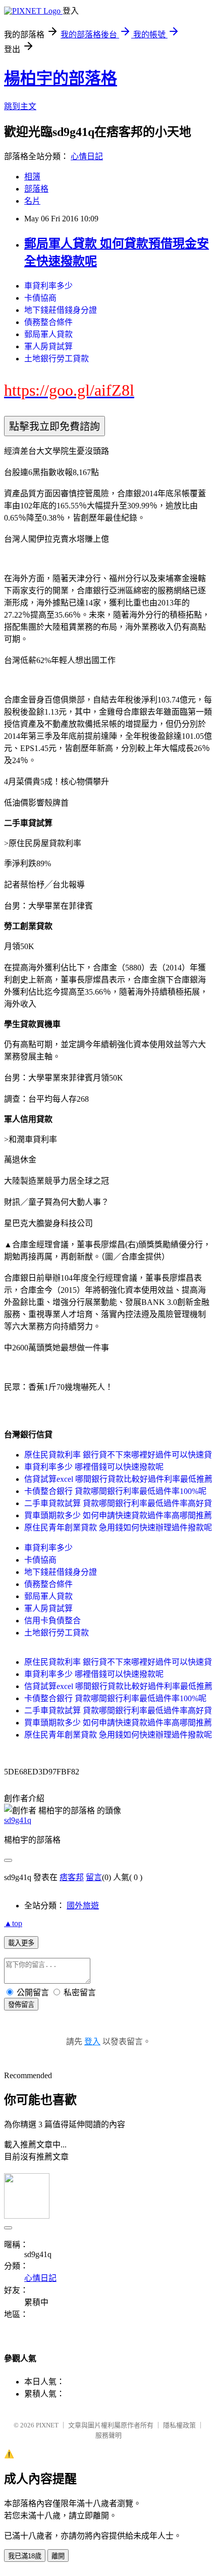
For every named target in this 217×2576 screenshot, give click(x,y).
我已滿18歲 (25, 2556)
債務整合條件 (48, 322)
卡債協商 (40, 298)
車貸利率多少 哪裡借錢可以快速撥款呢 (94, 1467)
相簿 (32, 177)
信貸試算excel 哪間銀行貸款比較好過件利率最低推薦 (118, 1479)
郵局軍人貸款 (48, 334)
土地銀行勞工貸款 (57, 359)
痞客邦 (72, 1877)
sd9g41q (18, 1820)
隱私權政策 (179, 2425)
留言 (94, 1877)
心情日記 (87, 156)
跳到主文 (20, 106)
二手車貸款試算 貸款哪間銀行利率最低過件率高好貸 (118, 1503)
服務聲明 (108, 2435)
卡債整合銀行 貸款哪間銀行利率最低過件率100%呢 (115, 1491)
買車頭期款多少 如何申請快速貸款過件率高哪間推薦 (118, 1515)
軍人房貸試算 (48, 346)
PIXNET (47, 2425)
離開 (58, 2556)
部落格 (36, 189)
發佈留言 (21, 2005)
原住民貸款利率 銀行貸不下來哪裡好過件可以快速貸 (118, 1455)
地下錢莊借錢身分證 (61, 310)
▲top (13, 1923)
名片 (32, 201)
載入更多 (21, 1943)
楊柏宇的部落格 (61, 78)
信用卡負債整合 (52, 1621)
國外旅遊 (83, 1906)
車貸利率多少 (48, 286)
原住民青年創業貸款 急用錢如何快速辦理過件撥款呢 (118, 1528)
